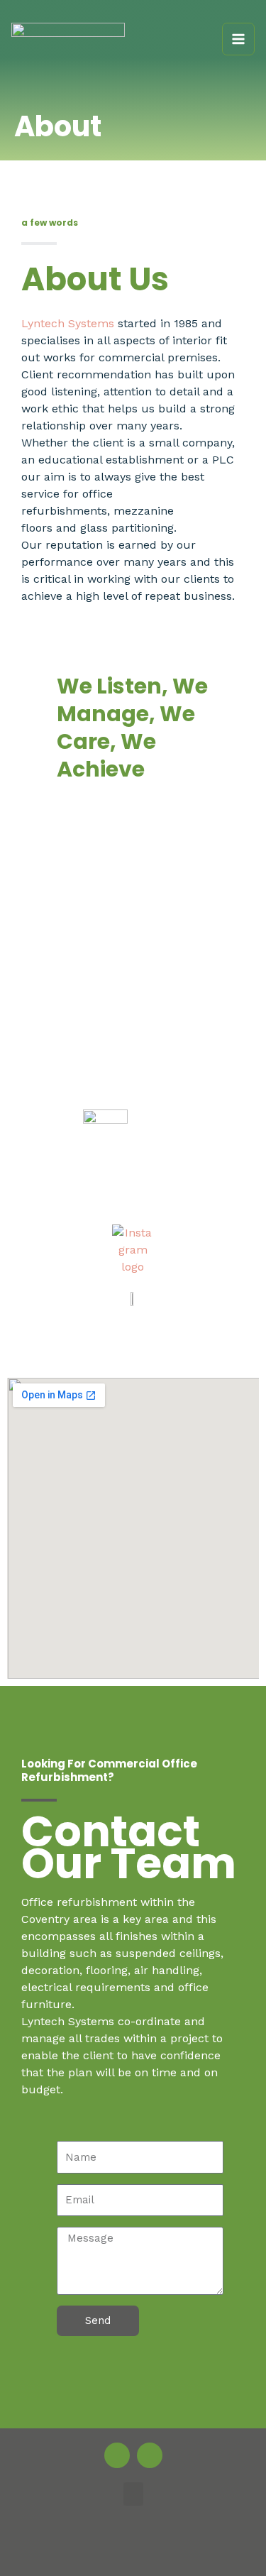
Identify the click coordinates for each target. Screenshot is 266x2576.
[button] (133, 2494)
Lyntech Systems (68, 323)
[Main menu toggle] (238, 39)
